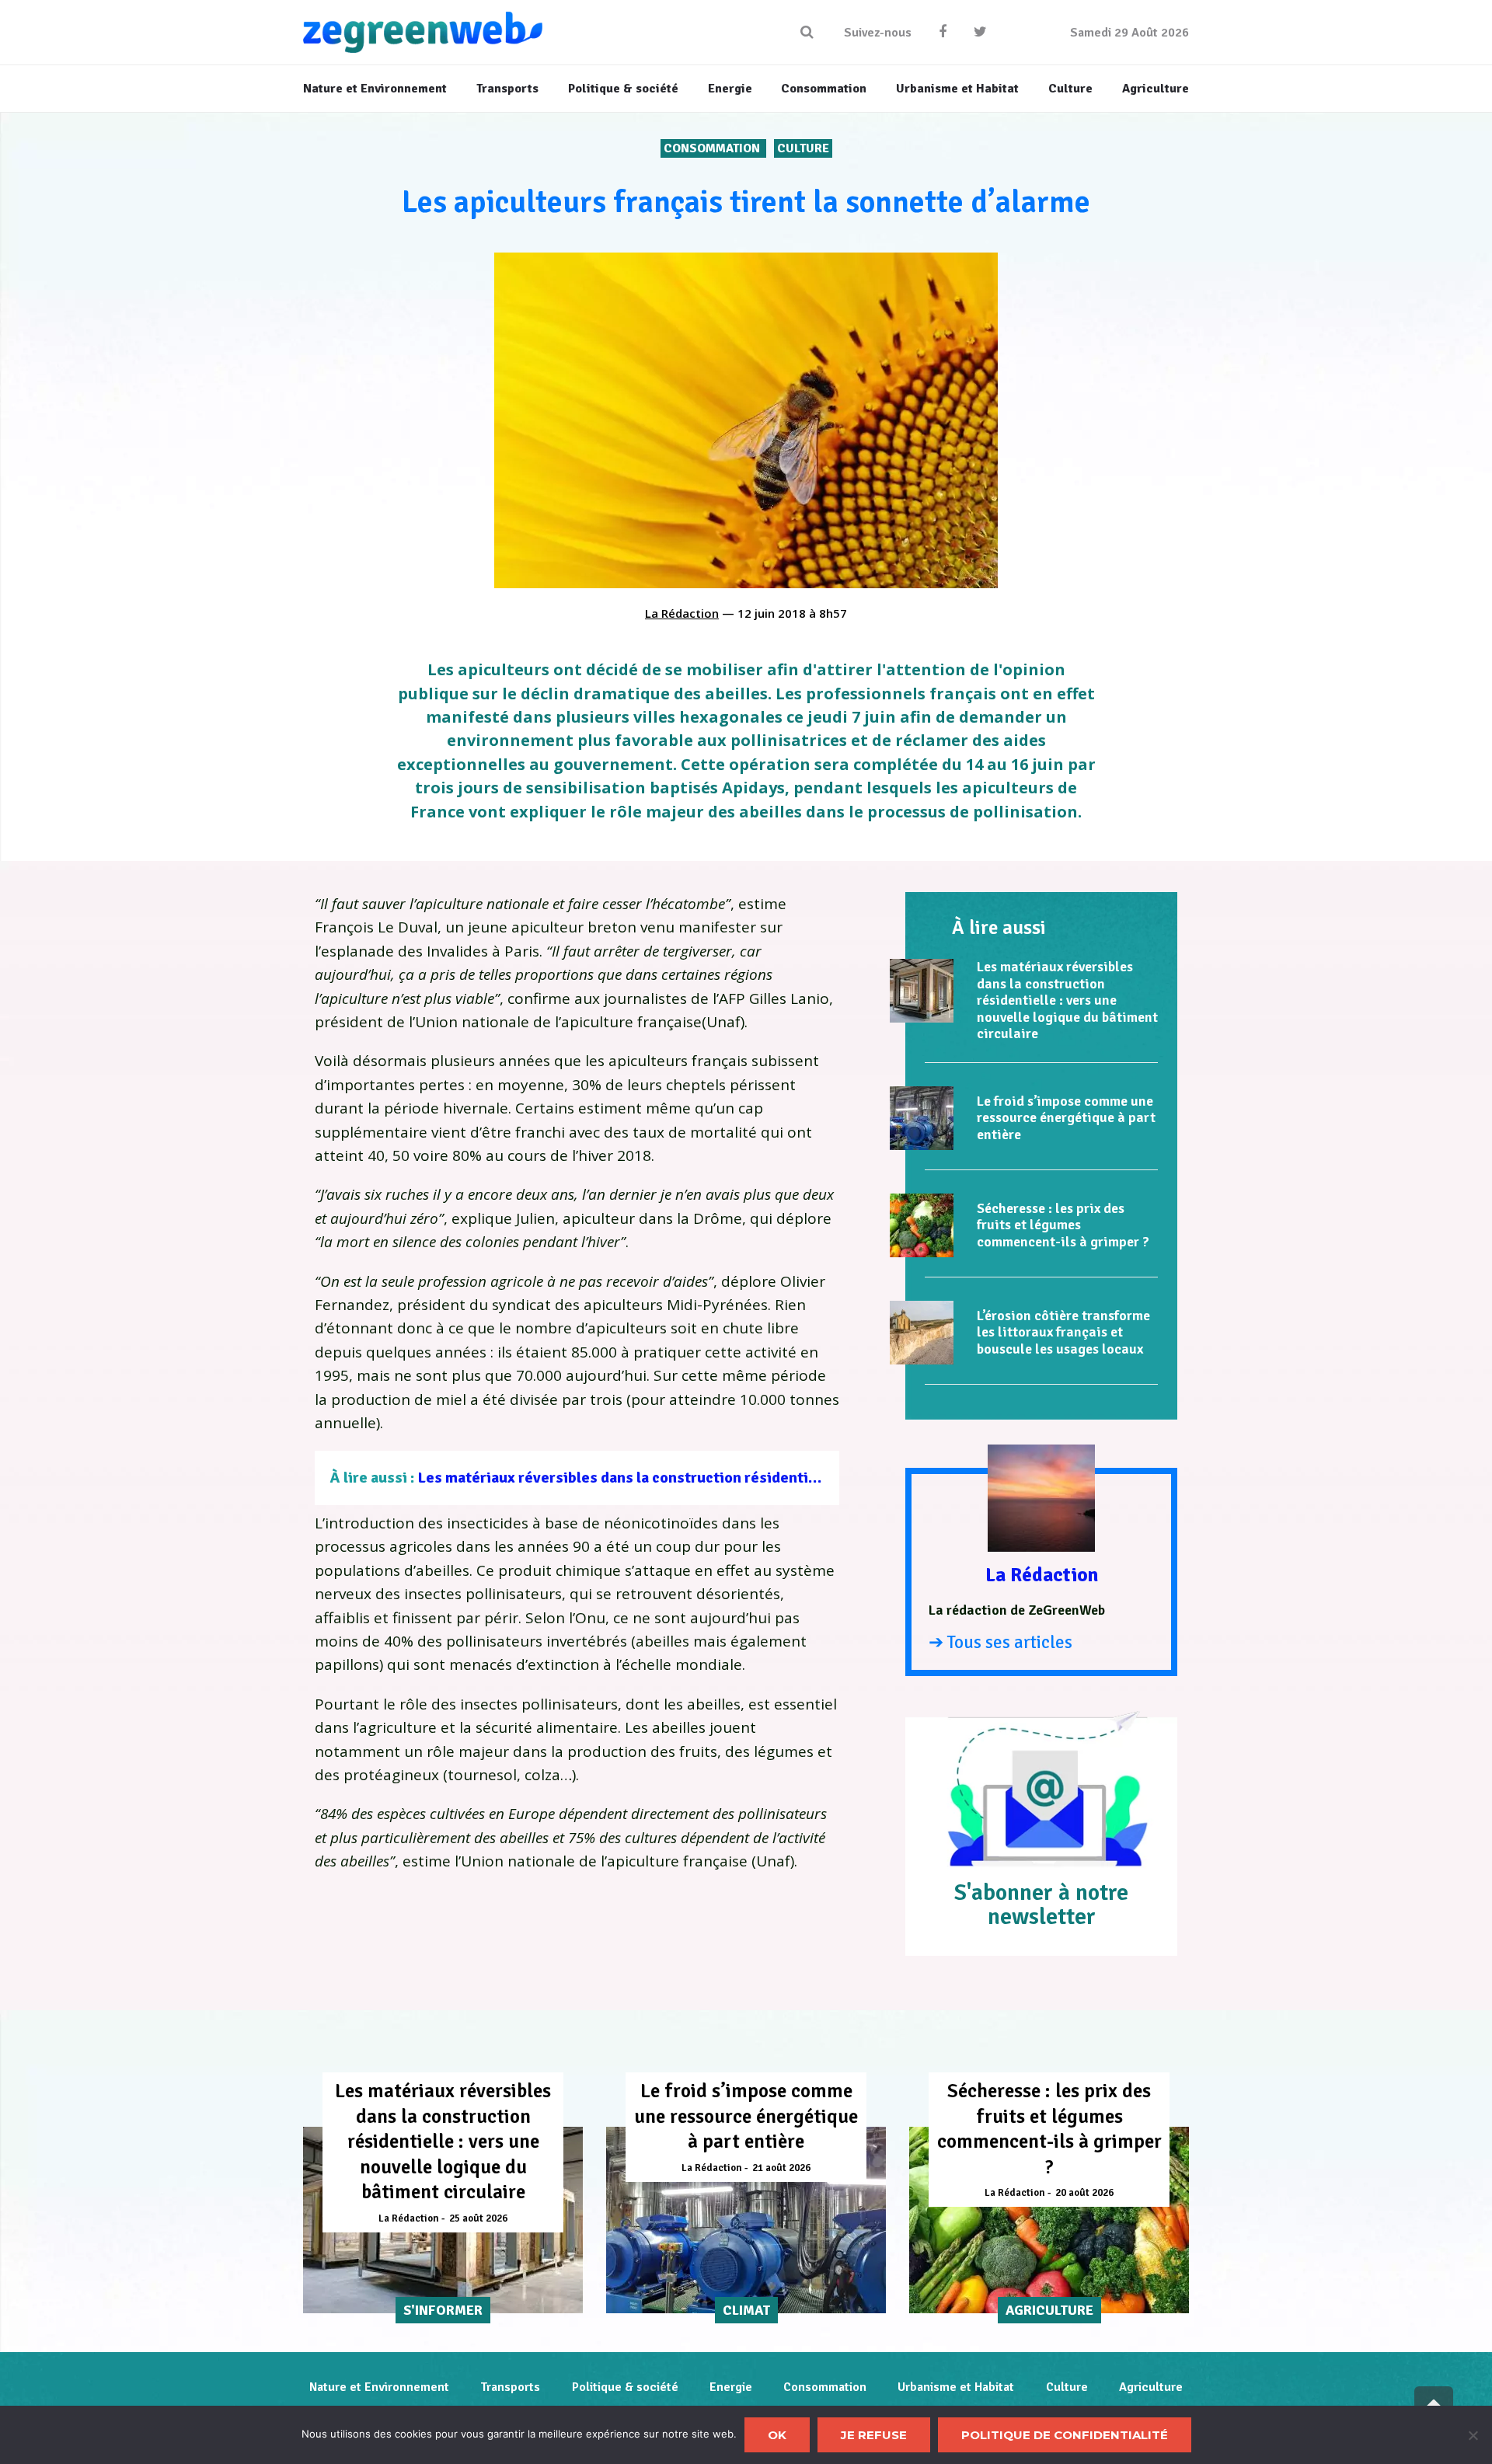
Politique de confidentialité (1065, 2435)
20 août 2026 (1084, 2193)
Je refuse (874, 2435)
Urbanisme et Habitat (956, 2387)
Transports (510, 2387)
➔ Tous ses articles (1000, 1642)
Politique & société (625, 2387)
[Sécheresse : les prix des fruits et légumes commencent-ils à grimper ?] (922, 1225)
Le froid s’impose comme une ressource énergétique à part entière (1066, 1118)
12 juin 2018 (772, 613)
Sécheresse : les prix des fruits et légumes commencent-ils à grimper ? (1063, 1225)
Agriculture (1151, 2387)
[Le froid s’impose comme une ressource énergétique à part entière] (922, 1118)
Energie (731, 2387)
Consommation (713, 148)
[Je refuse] (1473, 2435)
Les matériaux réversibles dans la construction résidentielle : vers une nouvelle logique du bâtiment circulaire (798, 1478)
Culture (803, 148)
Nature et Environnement (379, 2387)
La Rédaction (682, 613)
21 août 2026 (781, 2168)
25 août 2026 (478, 2218)
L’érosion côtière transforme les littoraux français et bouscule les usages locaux (1063, 1332)
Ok (777, 2435)
